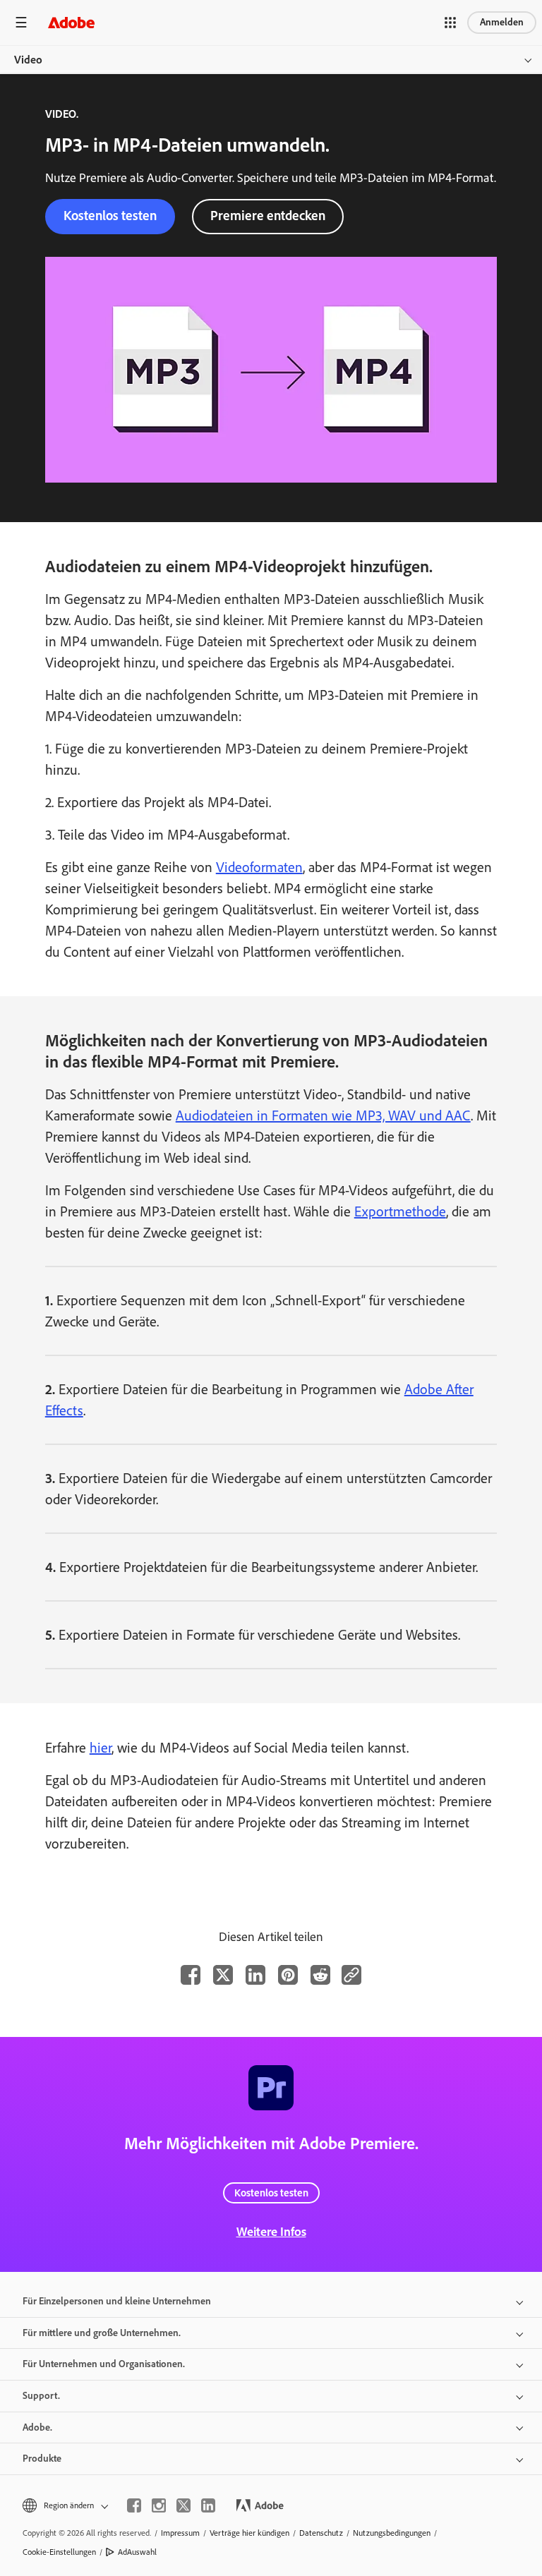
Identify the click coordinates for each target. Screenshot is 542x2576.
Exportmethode (400, 1211)
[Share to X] (223, 1975)
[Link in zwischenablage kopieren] (351, 1975)
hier (101, 1748)
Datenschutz (321, 2533)
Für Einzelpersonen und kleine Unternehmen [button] (117, 2301)
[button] (450, 23)
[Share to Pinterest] (288, 1975)
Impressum (180, 2533)
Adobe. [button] (37, 2427)
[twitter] (183, 2505)
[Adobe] (71, 22)
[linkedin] (208, 2505)
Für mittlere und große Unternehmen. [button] (102, 2333)
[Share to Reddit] (320, 1975)
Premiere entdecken (268, 216)
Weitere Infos (271, 2232)
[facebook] (134, 2505)
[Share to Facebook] (191, 1975)
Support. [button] (41, 2396)
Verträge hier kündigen (249, 2533)
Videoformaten (259, 867)
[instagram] (159, 2505)
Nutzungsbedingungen (392, 2533)
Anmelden (502, 22)
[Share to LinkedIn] (255, 1975)
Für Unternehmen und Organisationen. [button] (104, 2364)
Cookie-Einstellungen (59, 2552)
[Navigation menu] (21, 22)
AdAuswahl (137, 2552)
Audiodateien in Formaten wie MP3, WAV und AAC (323, 1115)
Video (28, 60)
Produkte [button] (42, 2459)
